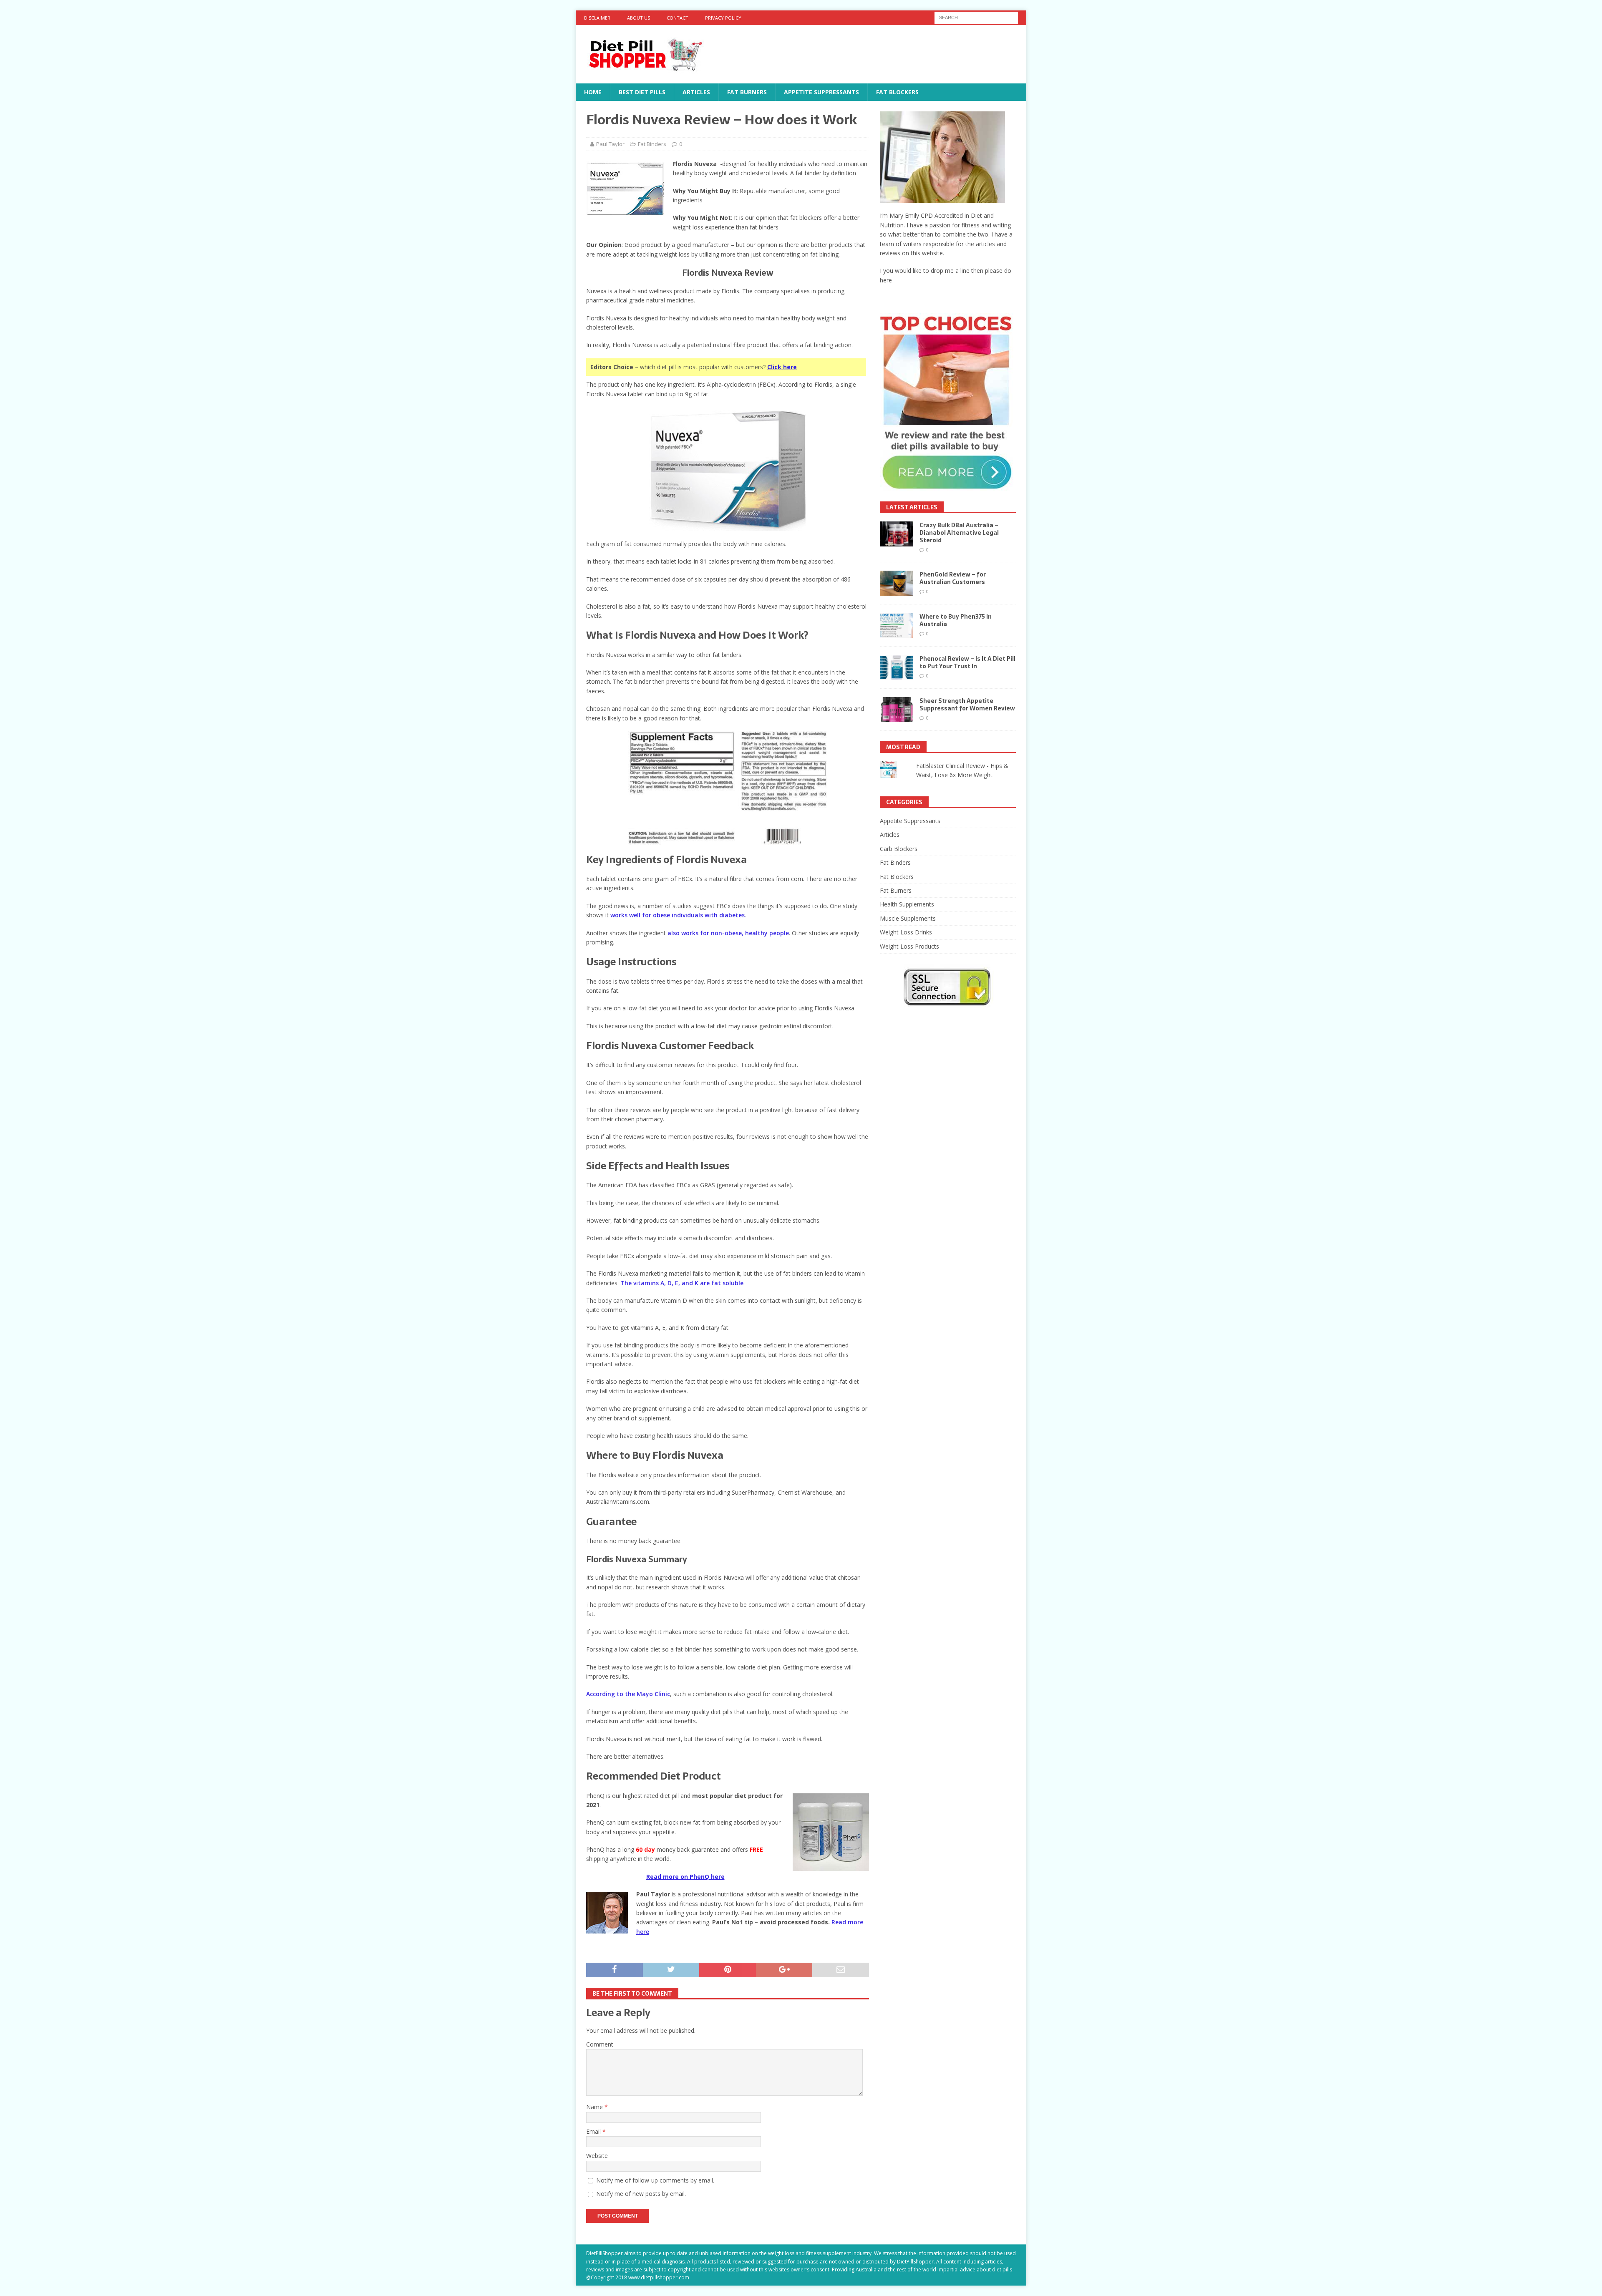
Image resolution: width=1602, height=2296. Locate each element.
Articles (696, 92)
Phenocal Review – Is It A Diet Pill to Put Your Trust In (967, 662)
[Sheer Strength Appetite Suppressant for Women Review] (897, 710)
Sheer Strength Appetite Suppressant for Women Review (967, 705)
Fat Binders (652, 144)
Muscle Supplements (908, 918)
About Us (639, 18)
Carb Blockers (899, 849)
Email (594, 2131)
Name (595, 2107)
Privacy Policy (723, 18)
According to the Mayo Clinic (628, 1694)
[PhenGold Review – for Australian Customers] (897, 583)
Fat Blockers (897, 92)
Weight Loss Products (909, 946)
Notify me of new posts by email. (641, 2194)
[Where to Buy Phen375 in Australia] (897, 625)
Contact (678, 18)
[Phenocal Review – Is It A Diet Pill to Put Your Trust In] (897, 667)
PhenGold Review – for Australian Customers (953, 578)
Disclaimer (597, 18)
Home (593, 92)
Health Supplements (907, 904)
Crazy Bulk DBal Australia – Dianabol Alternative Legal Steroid (959, 533)
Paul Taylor (610, 144)
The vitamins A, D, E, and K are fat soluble (682, 1283)
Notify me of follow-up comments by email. (655, 2180)
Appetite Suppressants (821, 92)
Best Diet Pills (642, 92)
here (886, 280)
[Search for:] (976, 17)
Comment (600, 2044)
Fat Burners (747, 92)
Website (597, 2156)
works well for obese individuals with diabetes (678, 915)
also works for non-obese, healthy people (728, 933)
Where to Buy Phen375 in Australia (956, 620)
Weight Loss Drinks (906, 932)
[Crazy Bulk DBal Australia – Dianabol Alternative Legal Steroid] (897, 534)
